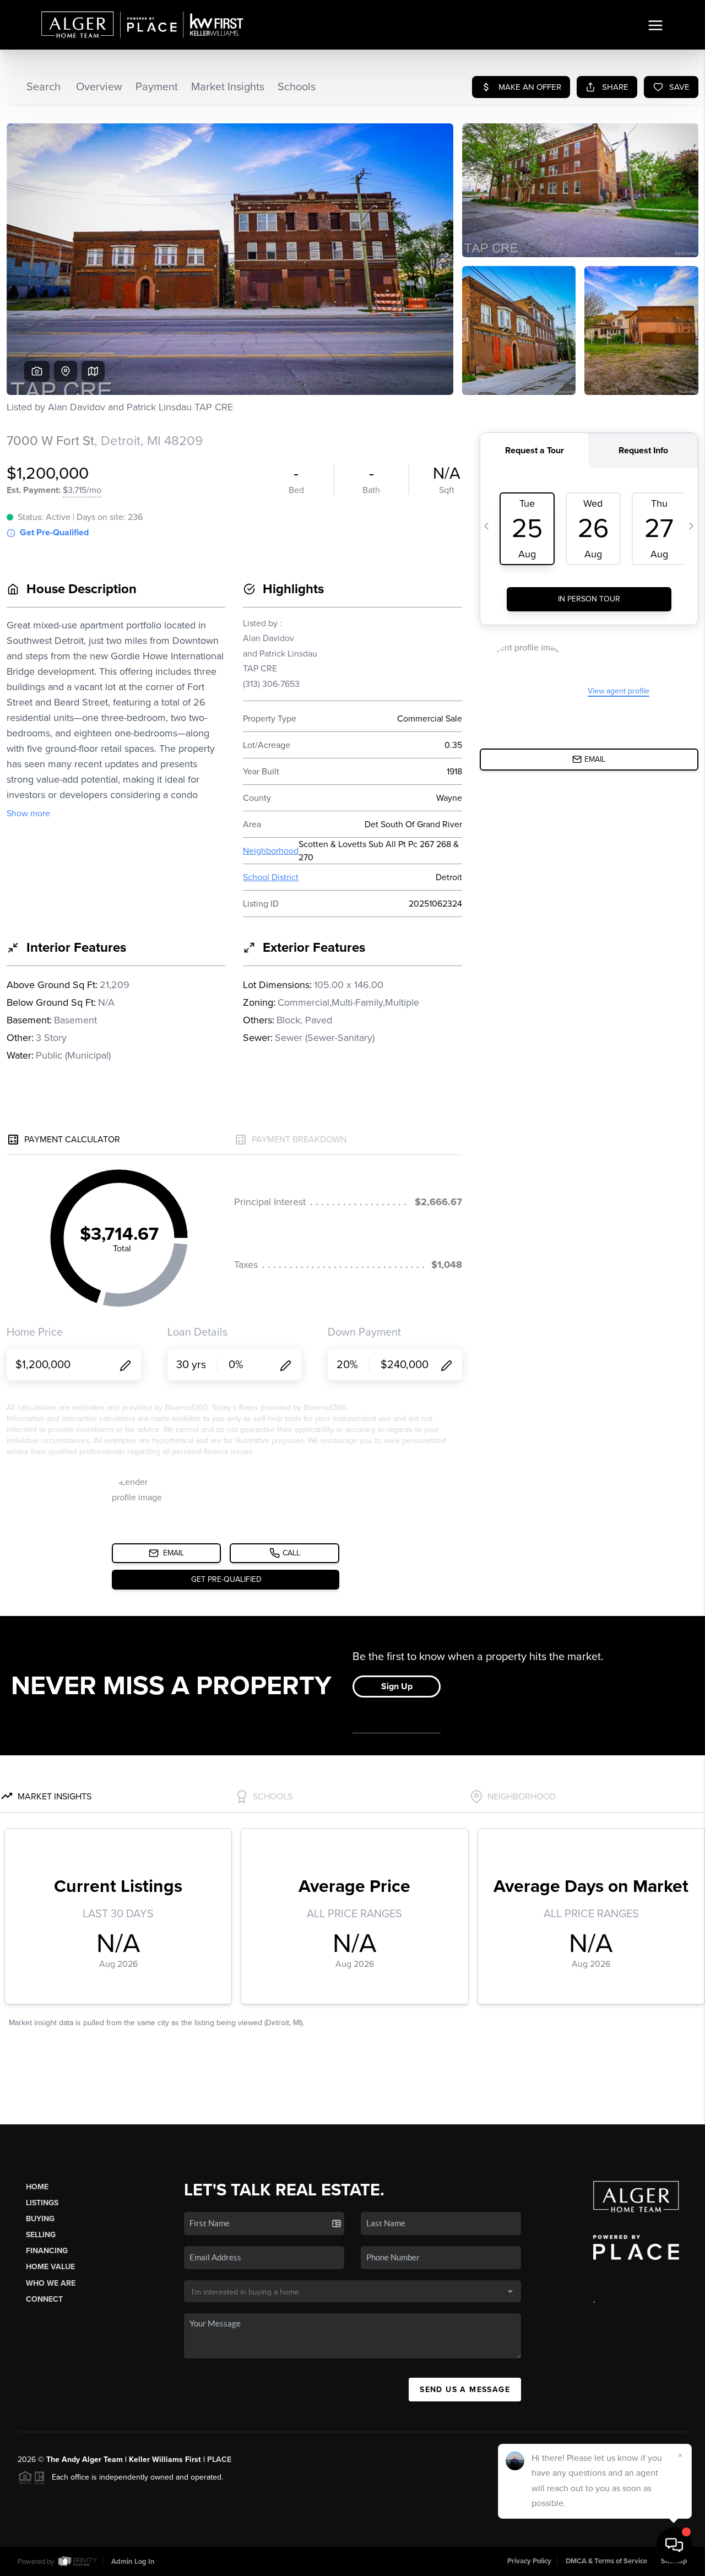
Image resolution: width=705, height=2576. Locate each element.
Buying (40, 2219)
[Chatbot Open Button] (674, 2545)
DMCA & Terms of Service (606, 2561)
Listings (42, 2203)
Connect (44, 2299)
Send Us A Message (465, 2390)
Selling (41, 2235)
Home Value (50, 2267)
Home (37, 2187)
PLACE (219, 2460)
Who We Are (51, 2283)
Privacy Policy (529, 2561)
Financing (47, 2251)
